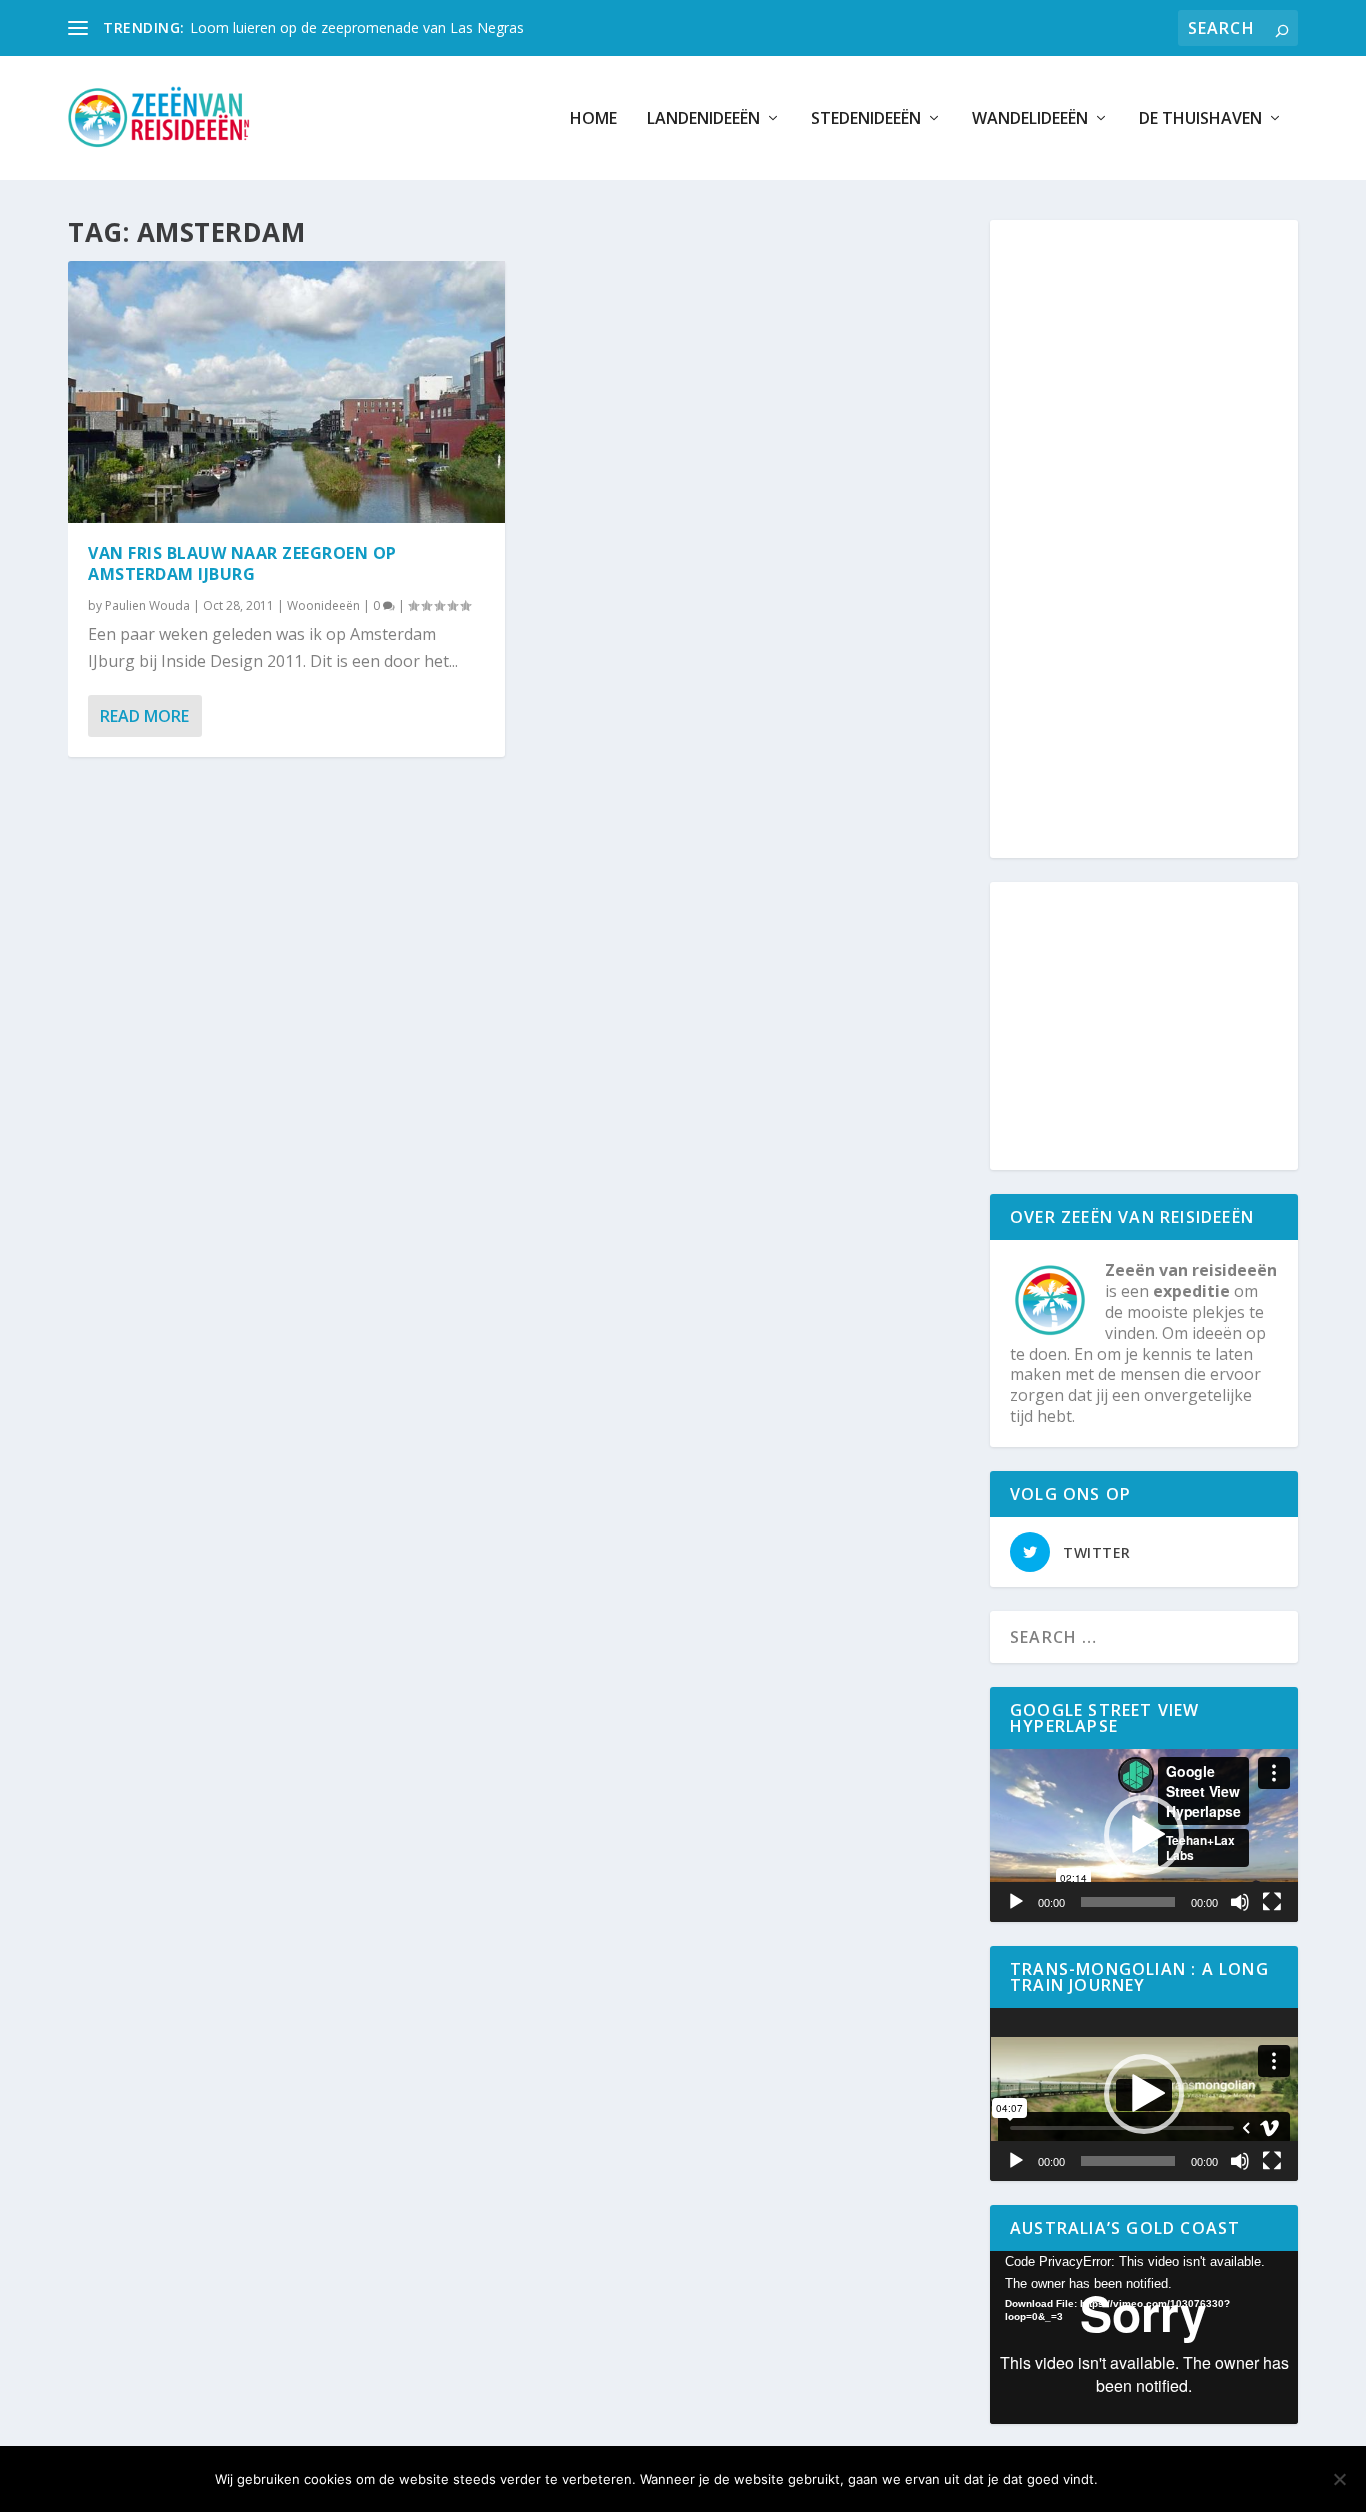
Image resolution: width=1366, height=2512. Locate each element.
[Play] (1016, 1902)
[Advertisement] (1155, 540)
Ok (1129, 2479)
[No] (1339, 2479)
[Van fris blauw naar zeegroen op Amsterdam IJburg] (286, 392)
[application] (1144, 1835)
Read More (144, 716)
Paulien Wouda (147, 605)
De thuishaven (1200, 119)
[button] (1144, 1835)
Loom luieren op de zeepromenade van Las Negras (357, 27)
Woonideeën (323, 605)
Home (593, 119)
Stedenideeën (866, 119)
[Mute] (1240, 1902)
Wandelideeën (1030, 119)
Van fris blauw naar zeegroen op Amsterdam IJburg (242, 563)
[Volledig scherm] (1272, 1902)
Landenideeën (703, 119)
